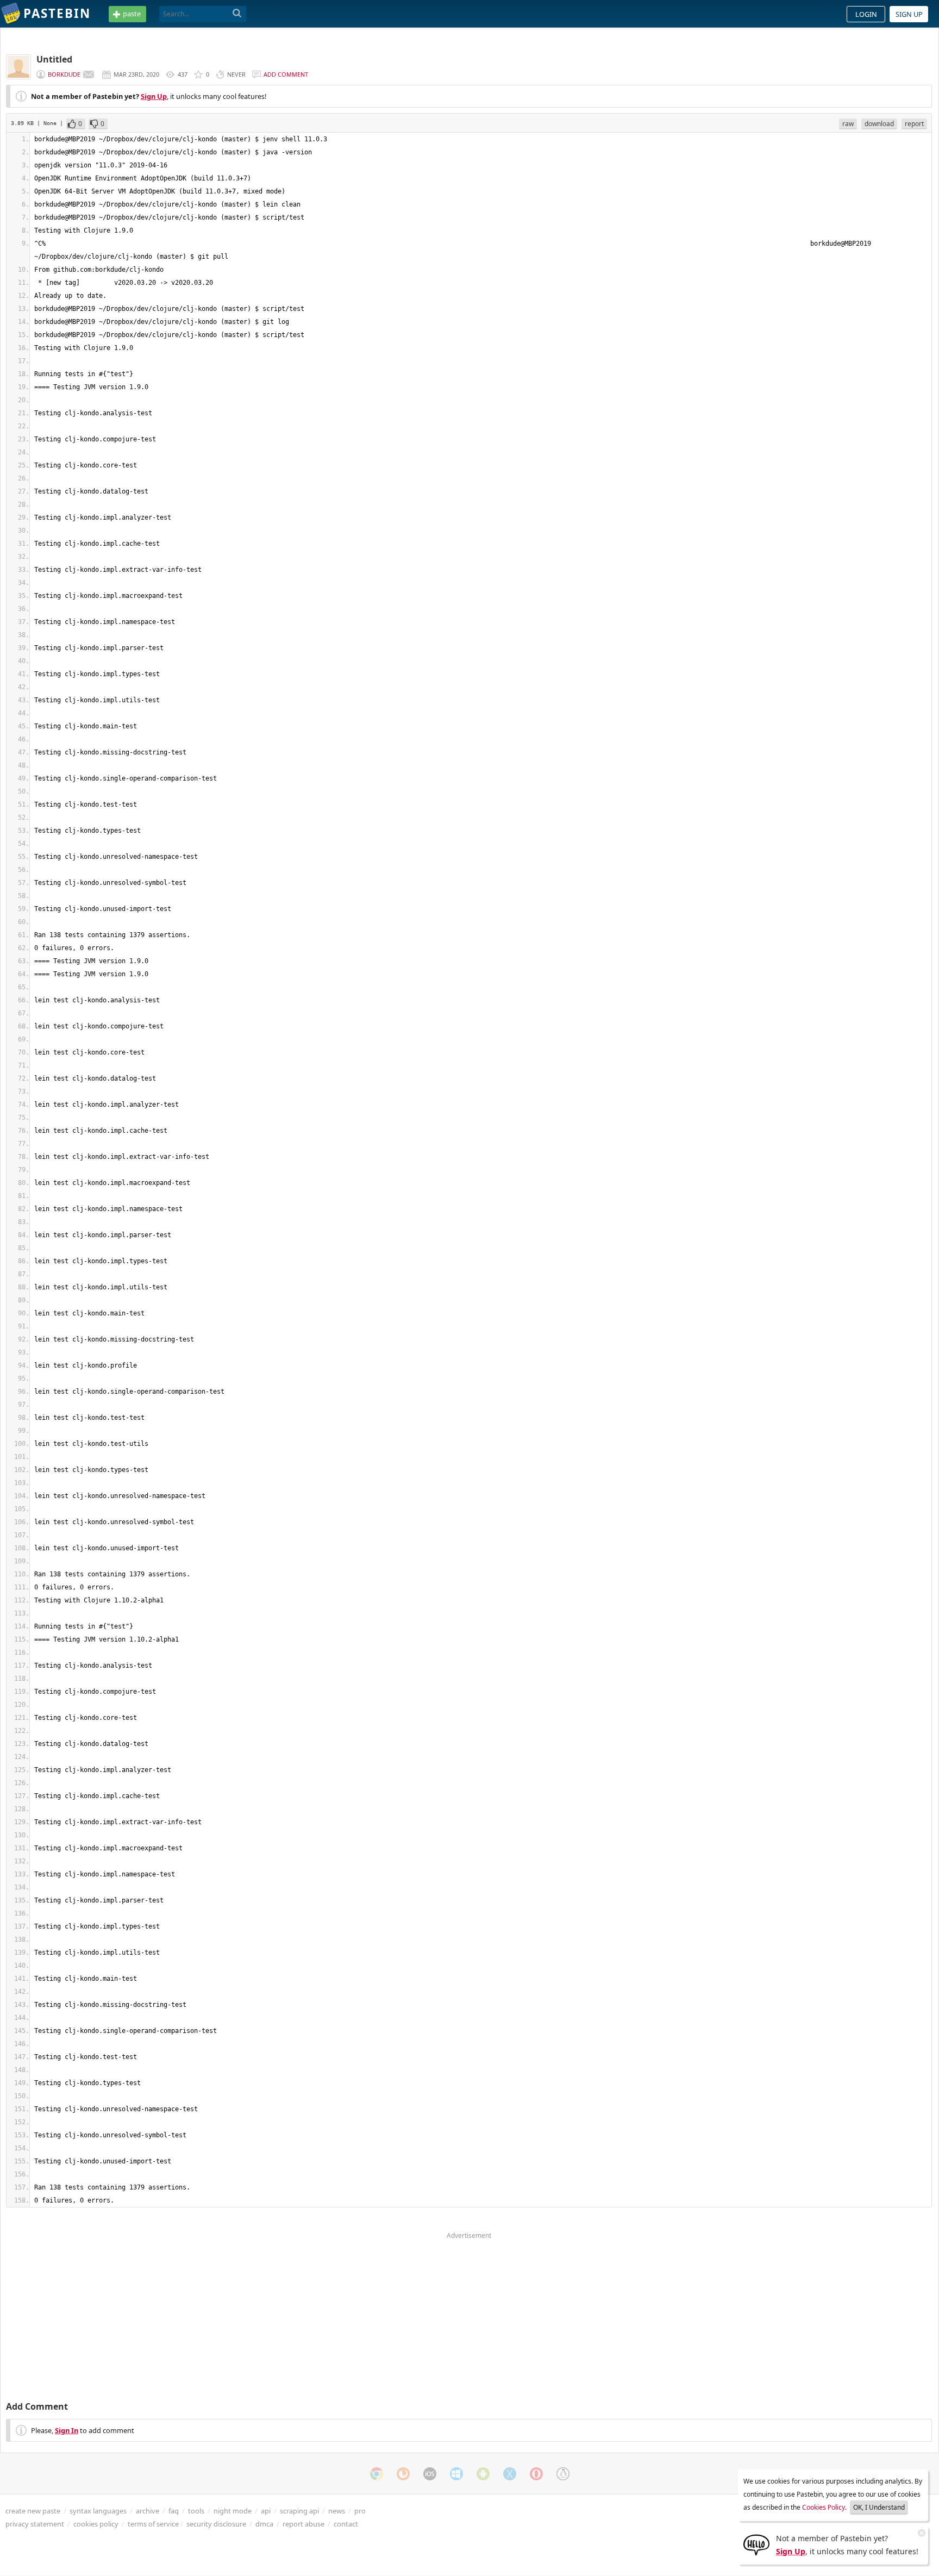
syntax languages (98, 2511)
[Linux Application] (563, 2474)
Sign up (909, 14)
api (266, 2511)
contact (346, 2524)
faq (174, 2511)
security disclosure (216, 2524)
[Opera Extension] (536, 2474)
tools (196, 2511)
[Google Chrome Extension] (377, 2474)
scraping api (299, 2511)
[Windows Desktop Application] (456, 2474)
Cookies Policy (824, 2507)
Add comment (286, 74)
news (337, 2511)
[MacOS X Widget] (510, 2474)
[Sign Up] (756, 2544)
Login (866, 14)
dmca (264, 2524)
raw (848, 124)
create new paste (33, 2511)
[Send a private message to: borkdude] (89, 74)
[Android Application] (483, 2474)
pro (360, 2511)
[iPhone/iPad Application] (430, 2474)
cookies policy (96, 2524)
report (914, 124)
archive (148, 2511)
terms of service (153, 2524)
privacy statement (35, 2524)
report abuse (303, 2524)
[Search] (237, 14)
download (879, 124)
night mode (233, 2511)
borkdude (64, 74)
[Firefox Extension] (403, 2474)
